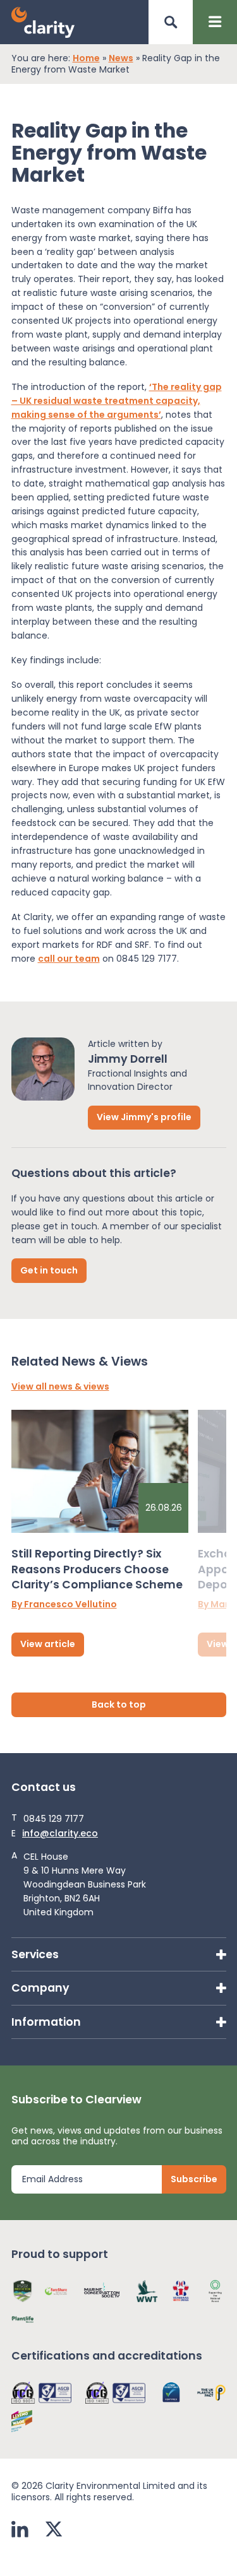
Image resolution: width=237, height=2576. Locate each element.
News (121, 59)
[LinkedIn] (20, 2531)
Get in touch (49, 1270)
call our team (69, 959)
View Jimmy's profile (144, 1117)
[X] (54, 2531)
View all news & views (60, 1387)
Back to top (119, 1705)
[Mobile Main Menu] (215, 22)
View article (48, 1644)
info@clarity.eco (60, 1834)
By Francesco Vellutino (64, 1605)
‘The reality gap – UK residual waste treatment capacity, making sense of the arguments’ (117, 401)
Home (86, 59)
